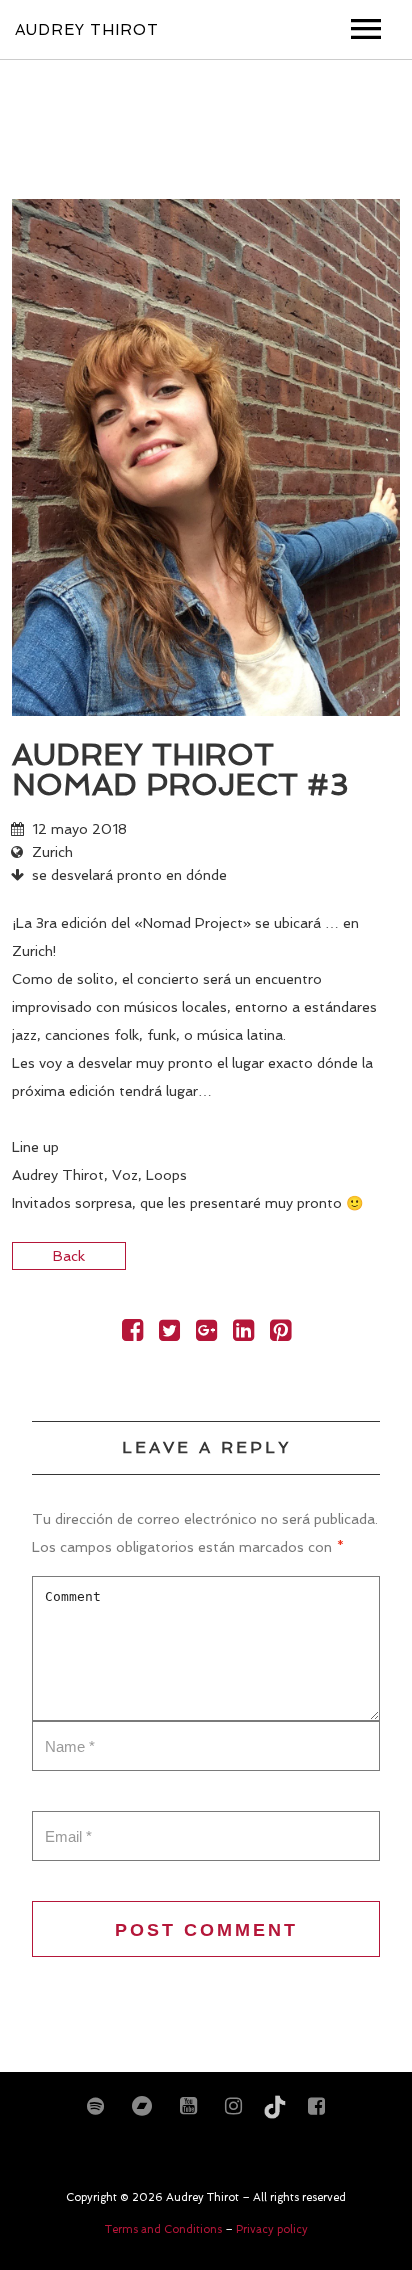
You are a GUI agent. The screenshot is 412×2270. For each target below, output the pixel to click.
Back (69, 1256)
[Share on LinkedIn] (243, 1334)
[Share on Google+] (206, 1334)
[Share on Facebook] (132, 1334)
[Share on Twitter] (169, 1334)
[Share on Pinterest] (280, 1334)
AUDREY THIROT (87, 30)
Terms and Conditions (165, 2229)
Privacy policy (272, 2229)
